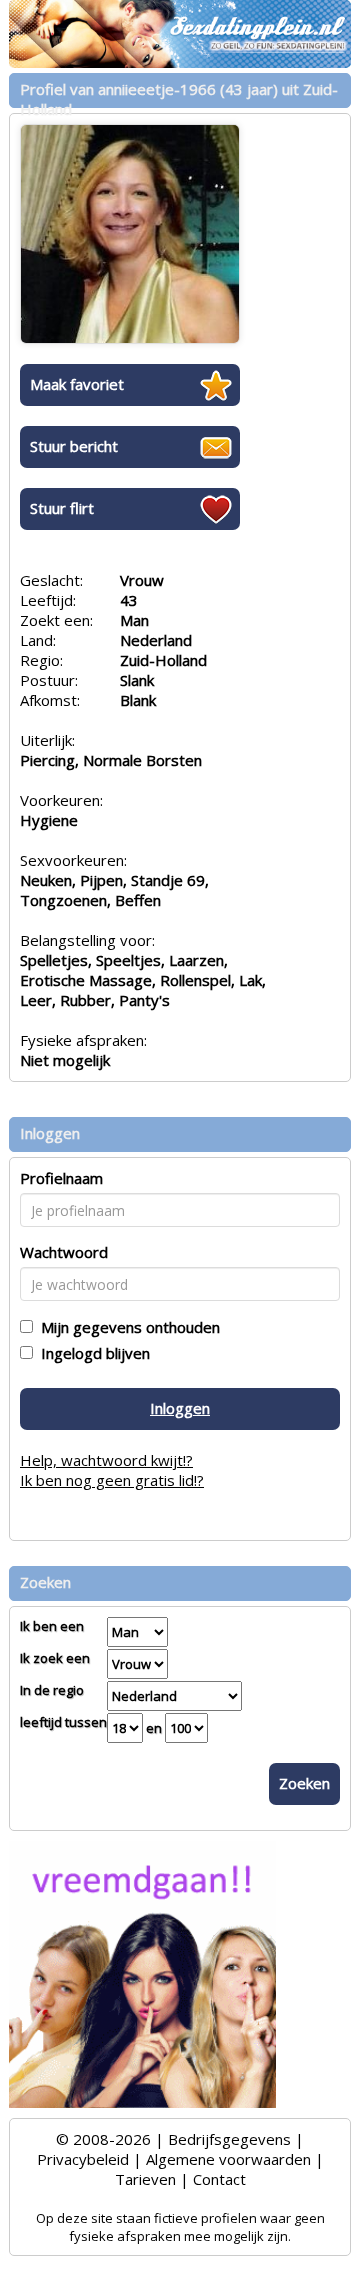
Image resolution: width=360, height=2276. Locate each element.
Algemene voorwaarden (228, 2159)
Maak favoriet (77, 384)
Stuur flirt (62, 508)
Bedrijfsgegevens (229, 2139)
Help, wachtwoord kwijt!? (106, 1460)
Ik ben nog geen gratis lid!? (112, 1480)
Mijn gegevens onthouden (126, 1327)
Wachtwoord (64, 1252)
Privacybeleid (83, 2159)
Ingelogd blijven (91, 1353)
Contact (219, 2179)
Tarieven (145, 2179)
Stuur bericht (74, 446)
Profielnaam (61, 1178)
